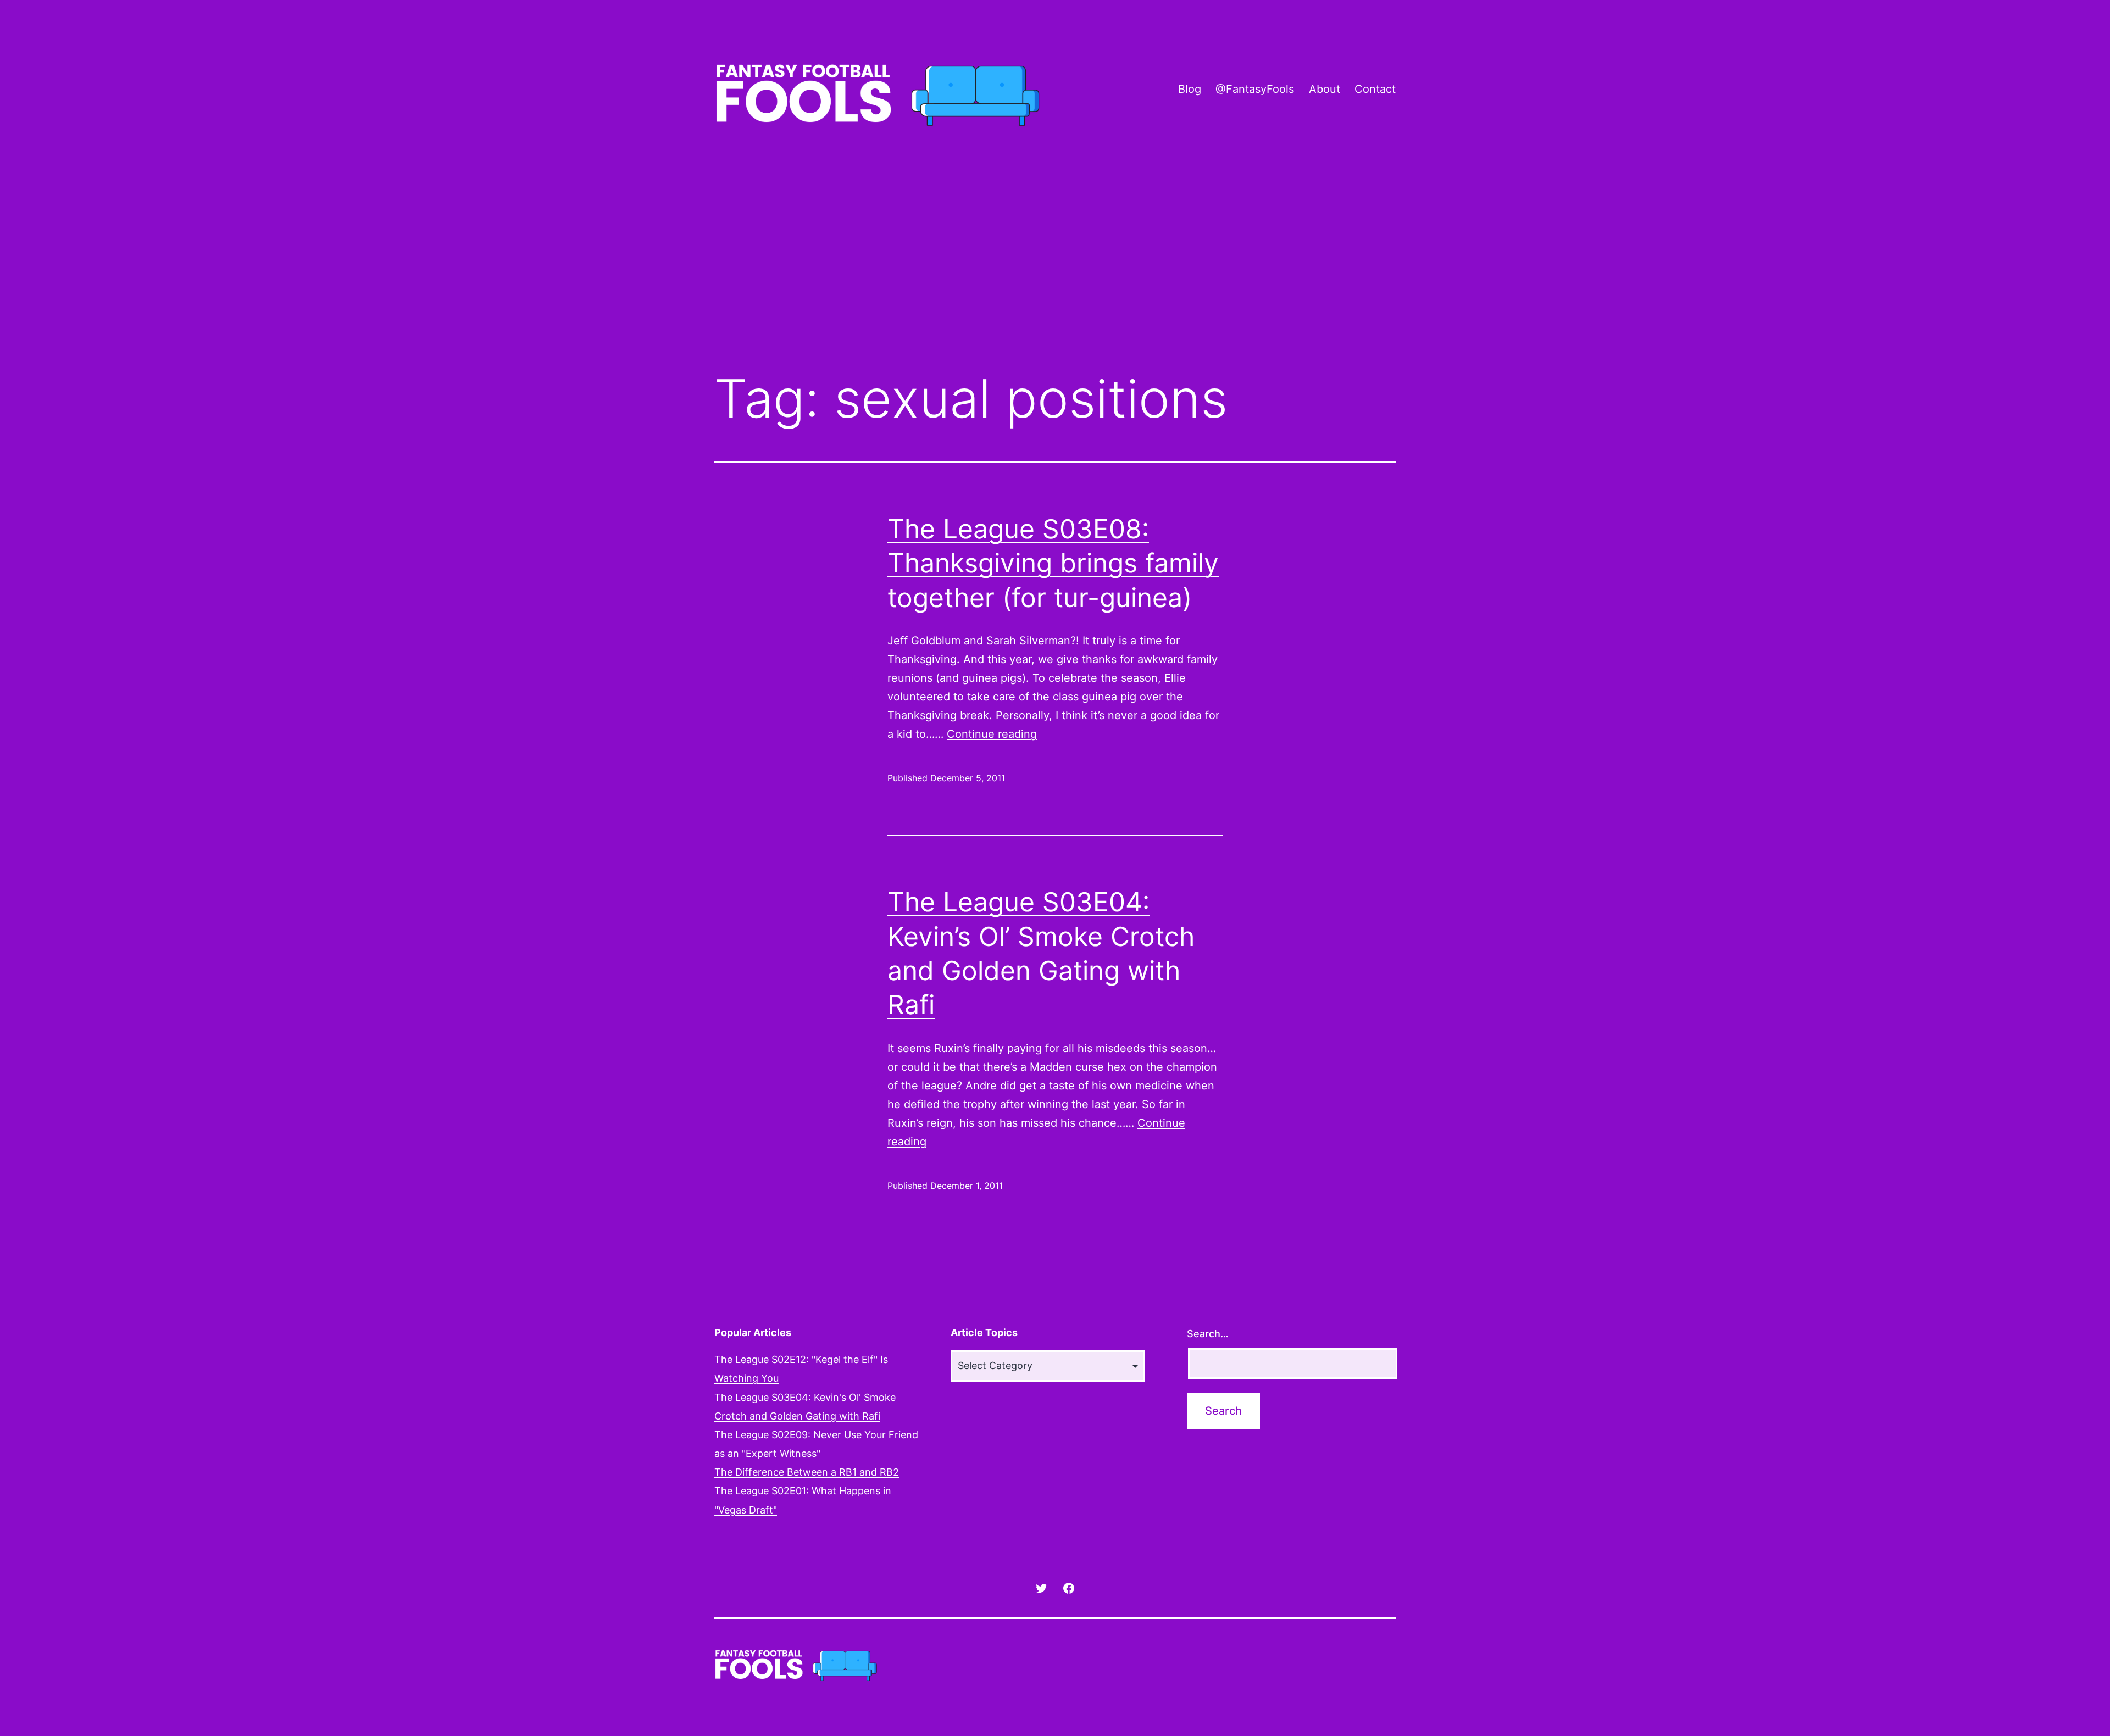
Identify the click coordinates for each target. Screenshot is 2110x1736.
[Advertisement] (1055, 271)
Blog (1190, 89)
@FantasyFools (1255, 89)
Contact (1375, 89)
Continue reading (992, 734)
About (1325, 89)
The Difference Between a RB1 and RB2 (807, 1472)
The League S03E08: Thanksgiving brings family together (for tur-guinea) (1053, 563)
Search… (1208, 1334)
